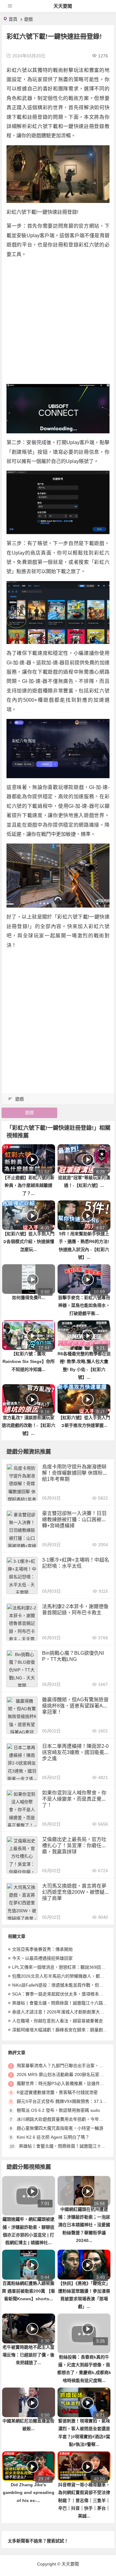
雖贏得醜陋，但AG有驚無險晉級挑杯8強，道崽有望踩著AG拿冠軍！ (75, 1706)
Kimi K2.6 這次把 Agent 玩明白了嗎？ (53, 2137)
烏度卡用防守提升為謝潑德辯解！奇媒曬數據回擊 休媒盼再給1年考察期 (75, 1473)
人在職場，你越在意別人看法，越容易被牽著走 (58, 2021)
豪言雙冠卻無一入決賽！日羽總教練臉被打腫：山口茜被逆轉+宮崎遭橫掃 (74, 1519)
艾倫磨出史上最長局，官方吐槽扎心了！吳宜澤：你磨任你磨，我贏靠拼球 (74, 1845)
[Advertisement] (58, 322)
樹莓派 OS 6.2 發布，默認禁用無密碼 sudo (58, 2110)
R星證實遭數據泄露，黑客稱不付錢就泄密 (57, 2092)
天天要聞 (63, 6)
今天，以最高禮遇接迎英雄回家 (42, 1958)
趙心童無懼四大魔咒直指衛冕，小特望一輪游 (60, 2128)
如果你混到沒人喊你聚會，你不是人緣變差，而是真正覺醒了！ (74, 1799)
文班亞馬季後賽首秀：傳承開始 (42, 1949)
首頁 (13, 19)
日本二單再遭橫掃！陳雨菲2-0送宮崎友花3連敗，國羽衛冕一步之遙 (76, 1752)
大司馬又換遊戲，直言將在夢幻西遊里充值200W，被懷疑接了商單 (74, 1892)
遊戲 (28, 19)
